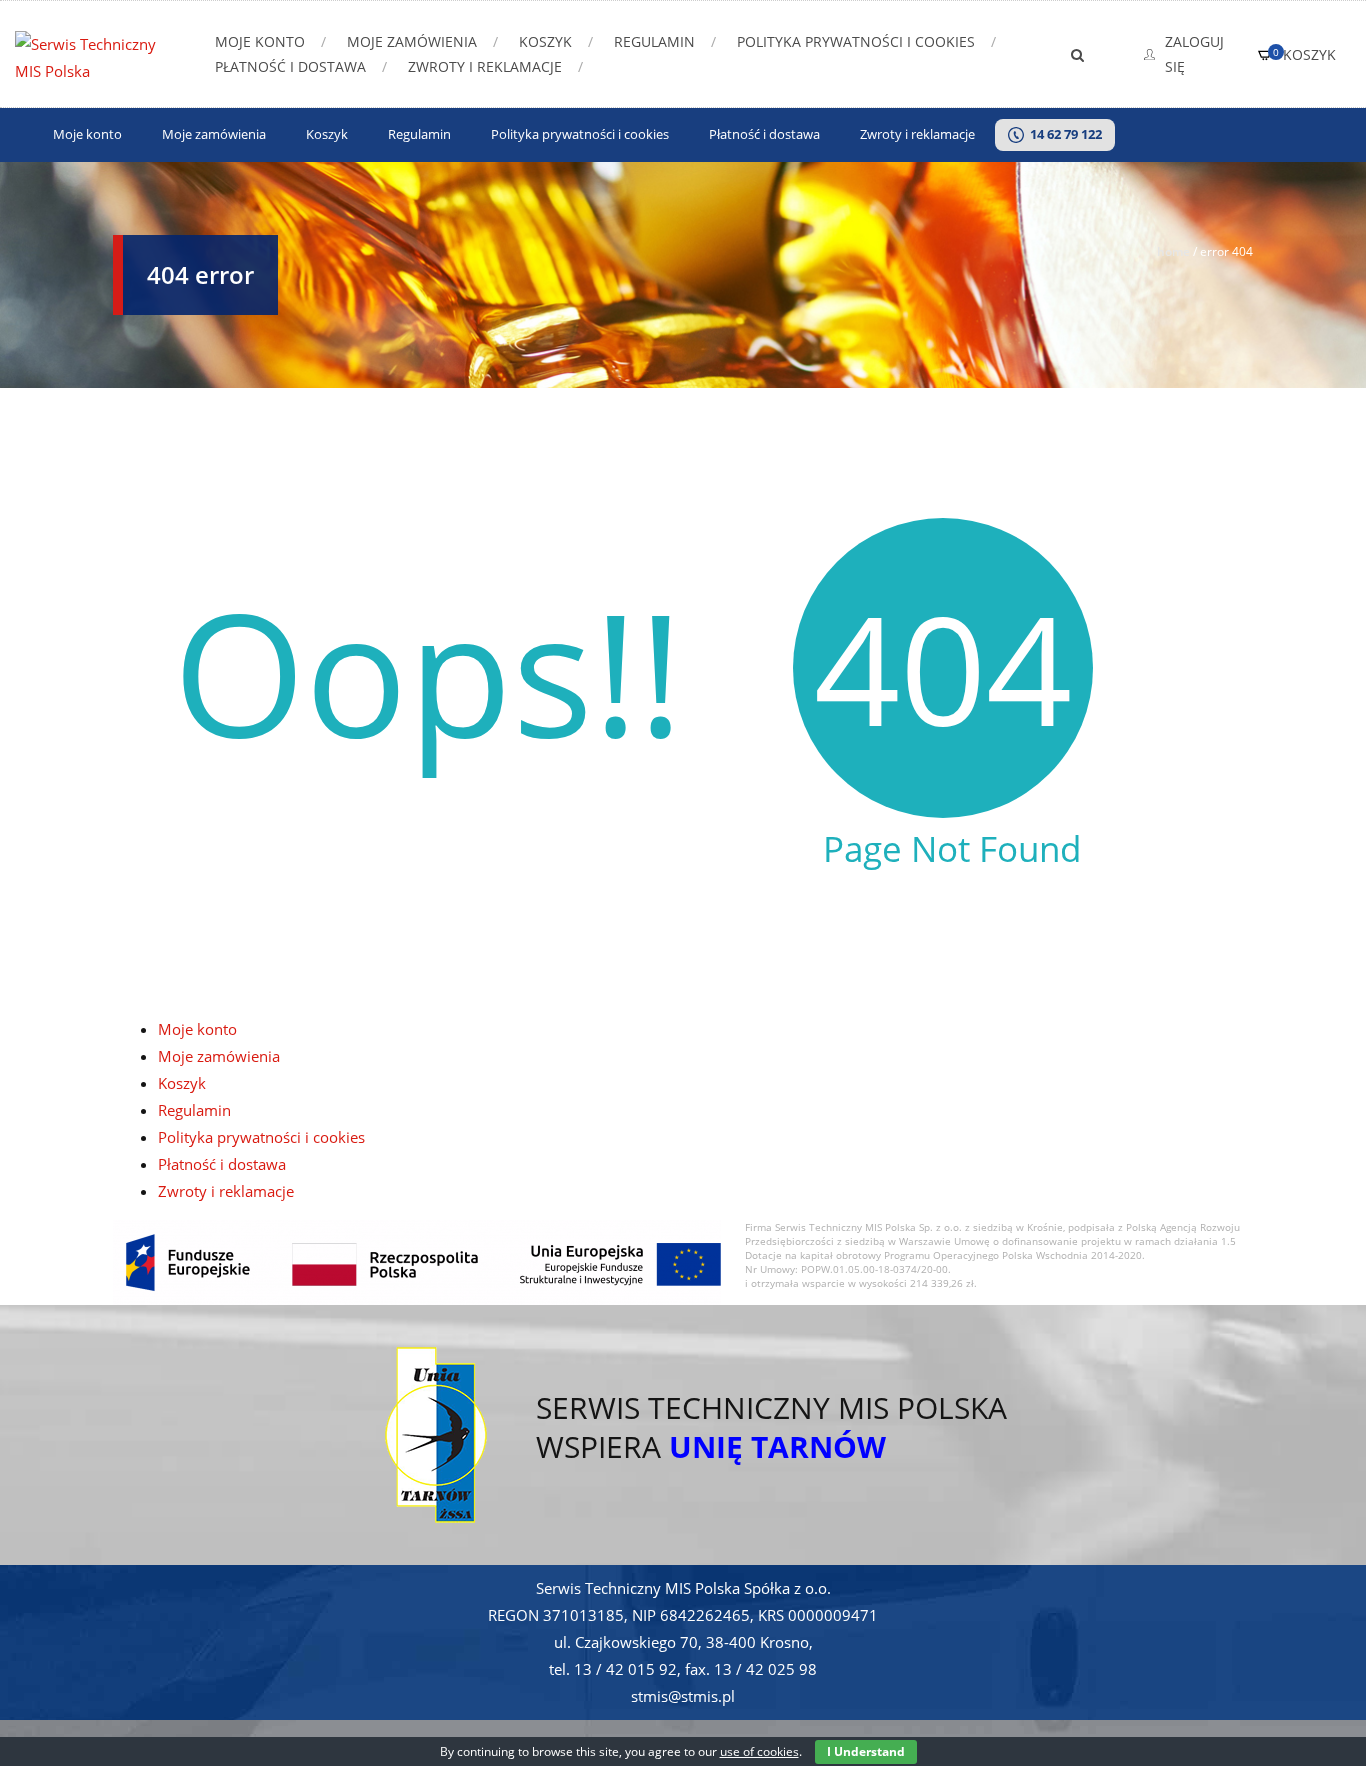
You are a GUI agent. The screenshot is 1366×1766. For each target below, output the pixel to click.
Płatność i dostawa (290, 66)
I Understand (866, 1751)
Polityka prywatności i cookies (856, 41)
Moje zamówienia (412, 41)
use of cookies (759, 1751)
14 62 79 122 (1063, 135)
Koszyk (545, 41)
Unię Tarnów (777, 1446)
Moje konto (260, 41)
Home (1173, 251)
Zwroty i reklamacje (485, 66)
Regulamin (654, 41)
